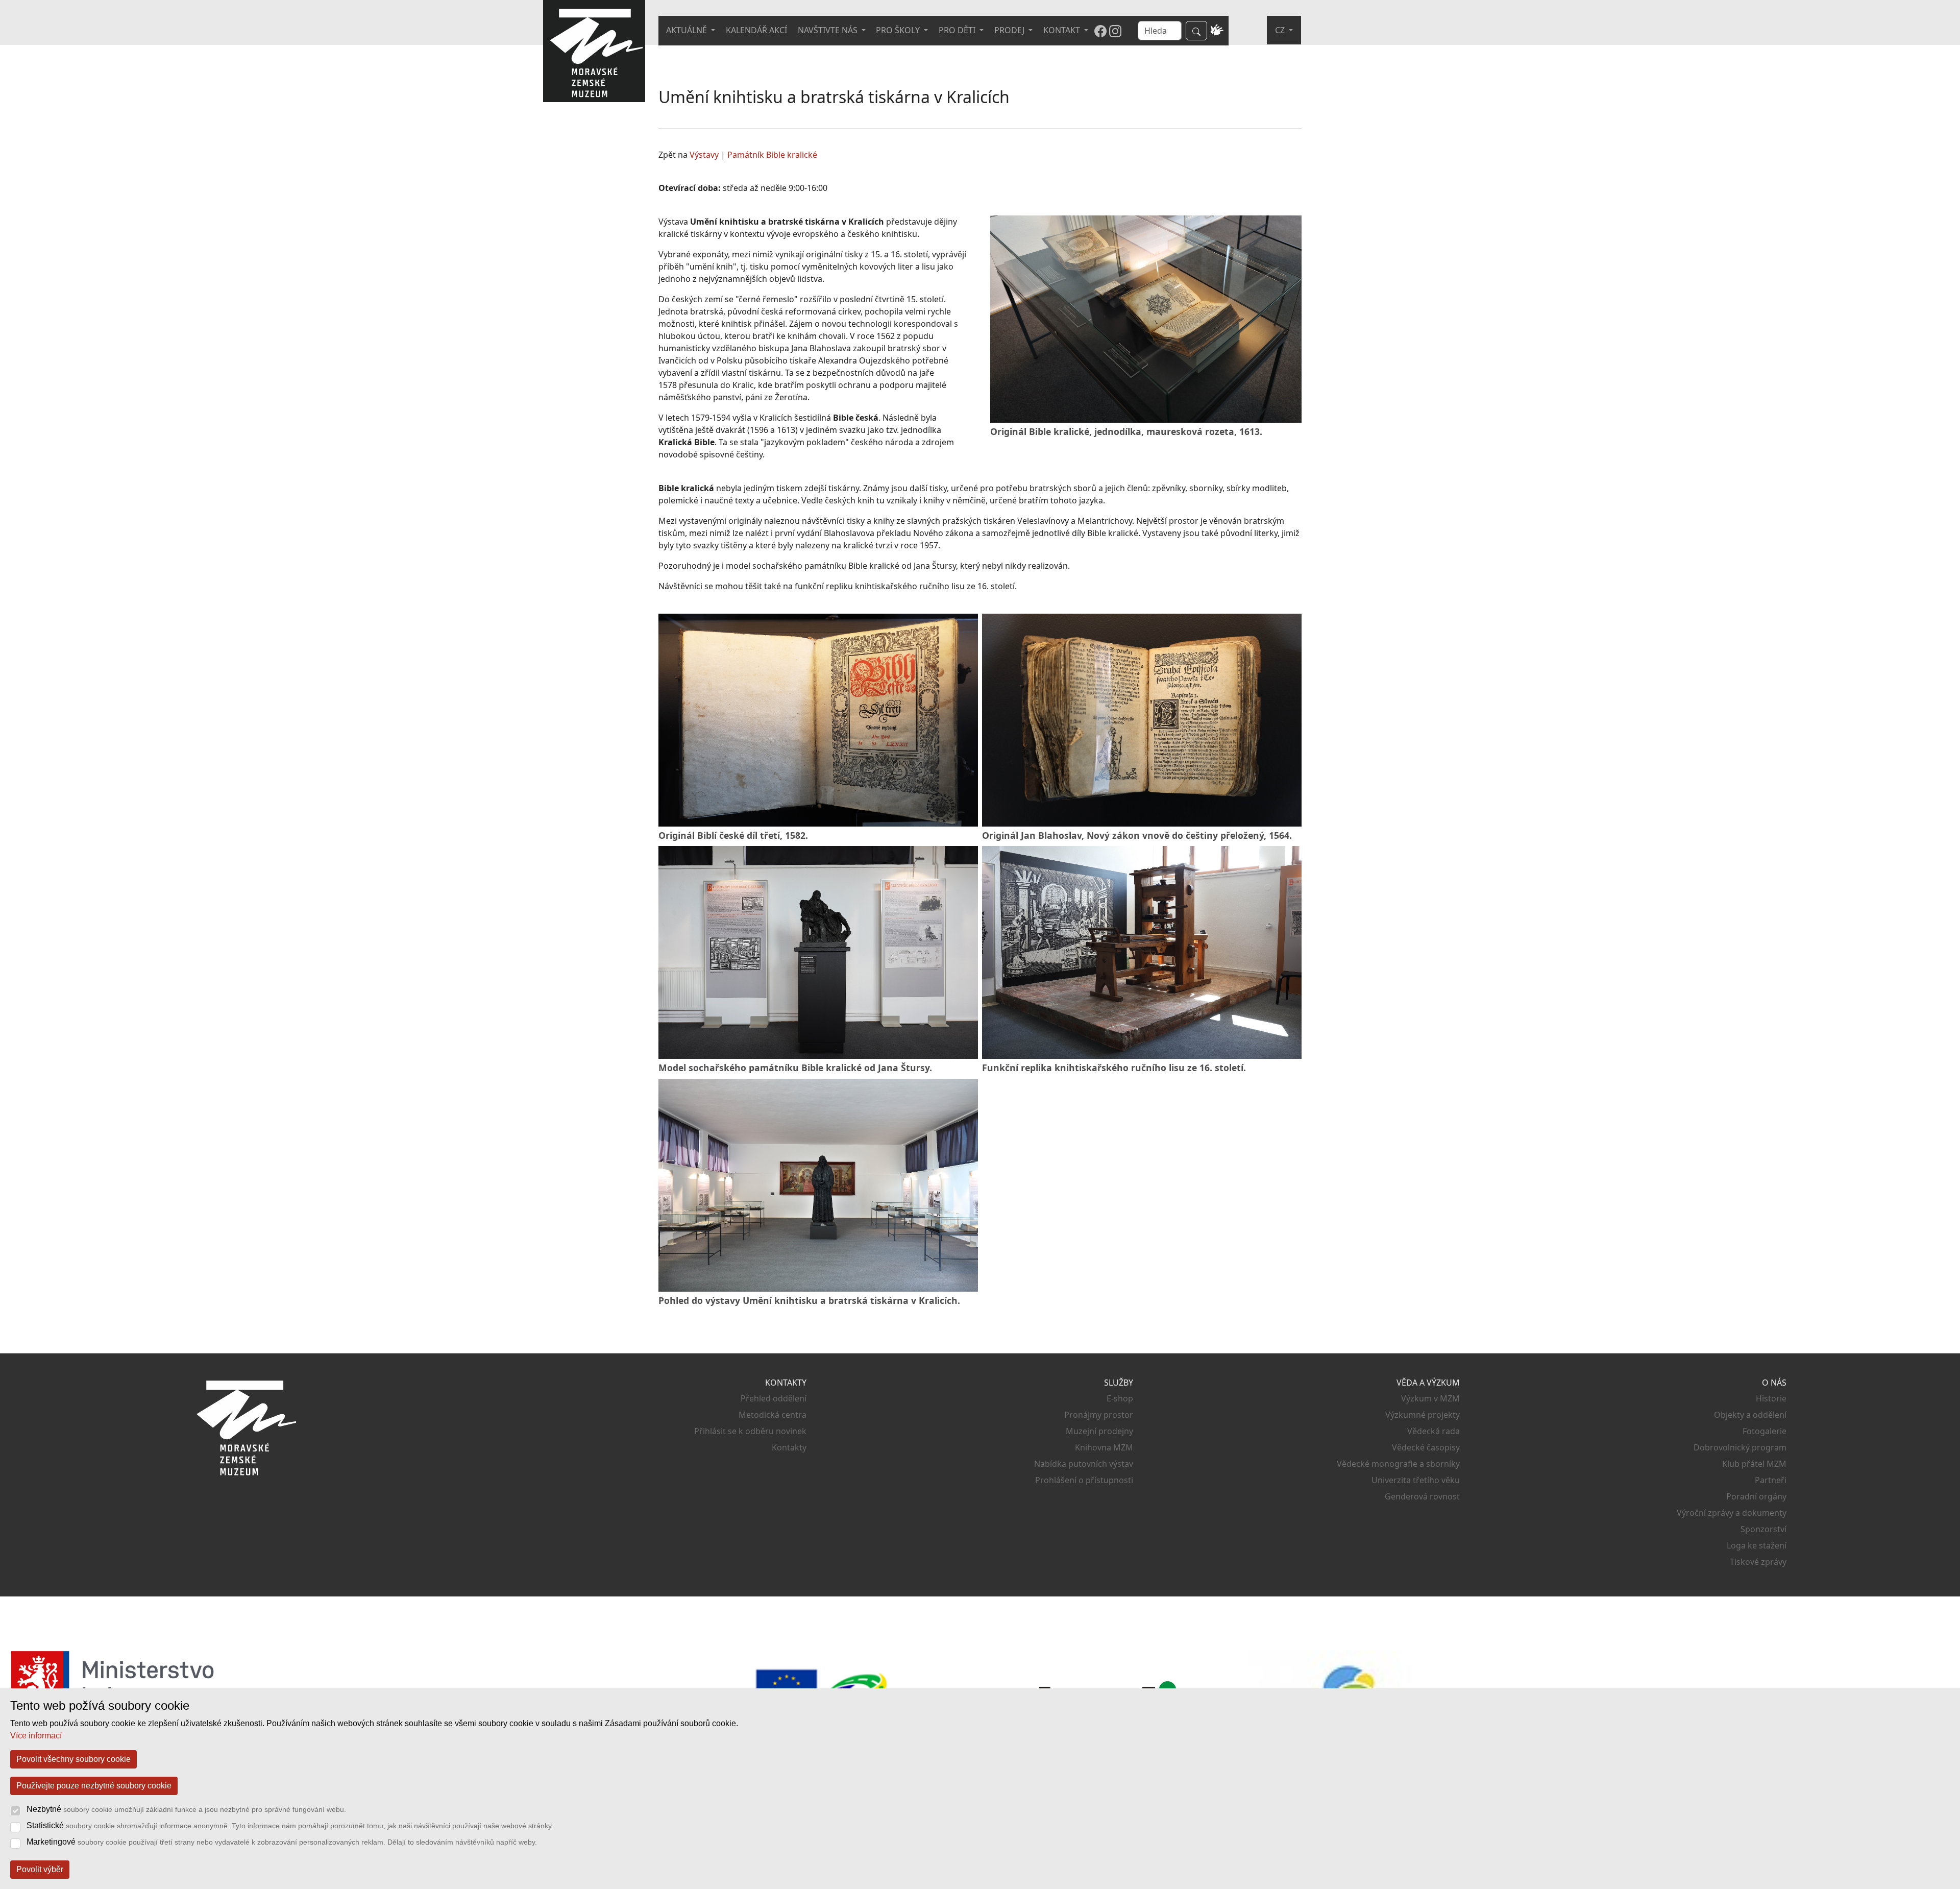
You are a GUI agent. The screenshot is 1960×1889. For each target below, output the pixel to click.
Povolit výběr (40, 1869)
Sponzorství (1763, 1529)
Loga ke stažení (1757, 1545)
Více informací (36, 1736)
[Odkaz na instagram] (1115, 31)
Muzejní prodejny (1099, 1431)
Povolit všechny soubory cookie (73, 1759)
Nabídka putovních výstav (1084, 1464)
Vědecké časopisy (1426, 1447)
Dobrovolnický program (1740, 1447)
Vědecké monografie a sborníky (1398, 1464)
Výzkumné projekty (1423, 1415)
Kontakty (789, 1447)
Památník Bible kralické (772, 155)
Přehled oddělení (774, 1398)
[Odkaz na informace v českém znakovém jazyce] (1217, 31)
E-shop (1120, 1398)
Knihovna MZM (1104, 1447)
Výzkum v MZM (1430, 1398)
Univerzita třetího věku (1416, 1480)
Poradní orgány (1756, 1496)
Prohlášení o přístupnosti (1084, 1480)
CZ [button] (1281, 30)
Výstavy (704, 155)
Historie (1771, 1398)
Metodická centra (773, 1415)
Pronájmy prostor (1099, 1415)
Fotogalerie (1765, 1431)
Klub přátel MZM (1754, 1464)
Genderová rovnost (1422, 1496)
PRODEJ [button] (1010, 30)
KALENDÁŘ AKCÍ (756, 30)
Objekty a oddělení (1750, 1415)
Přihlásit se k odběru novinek (750, 1431)
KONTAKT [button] (1063, 30)
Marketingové (282, 1842)
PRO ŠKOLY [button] (899, 30)
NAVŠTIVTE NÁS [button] (829, 30)
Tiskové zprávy (1758, 1562)
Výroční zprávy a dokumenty (1732, 1513)
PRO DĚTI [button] (958, 30)
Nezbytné (186, 1809)
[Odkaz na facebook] (1100, 31)
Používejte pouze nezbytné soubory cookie (94, 1786)
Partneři (1771, 1480)
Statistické (290, 1825)
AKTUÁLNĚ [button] (688, 30)
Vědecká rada (1434, 1431)
